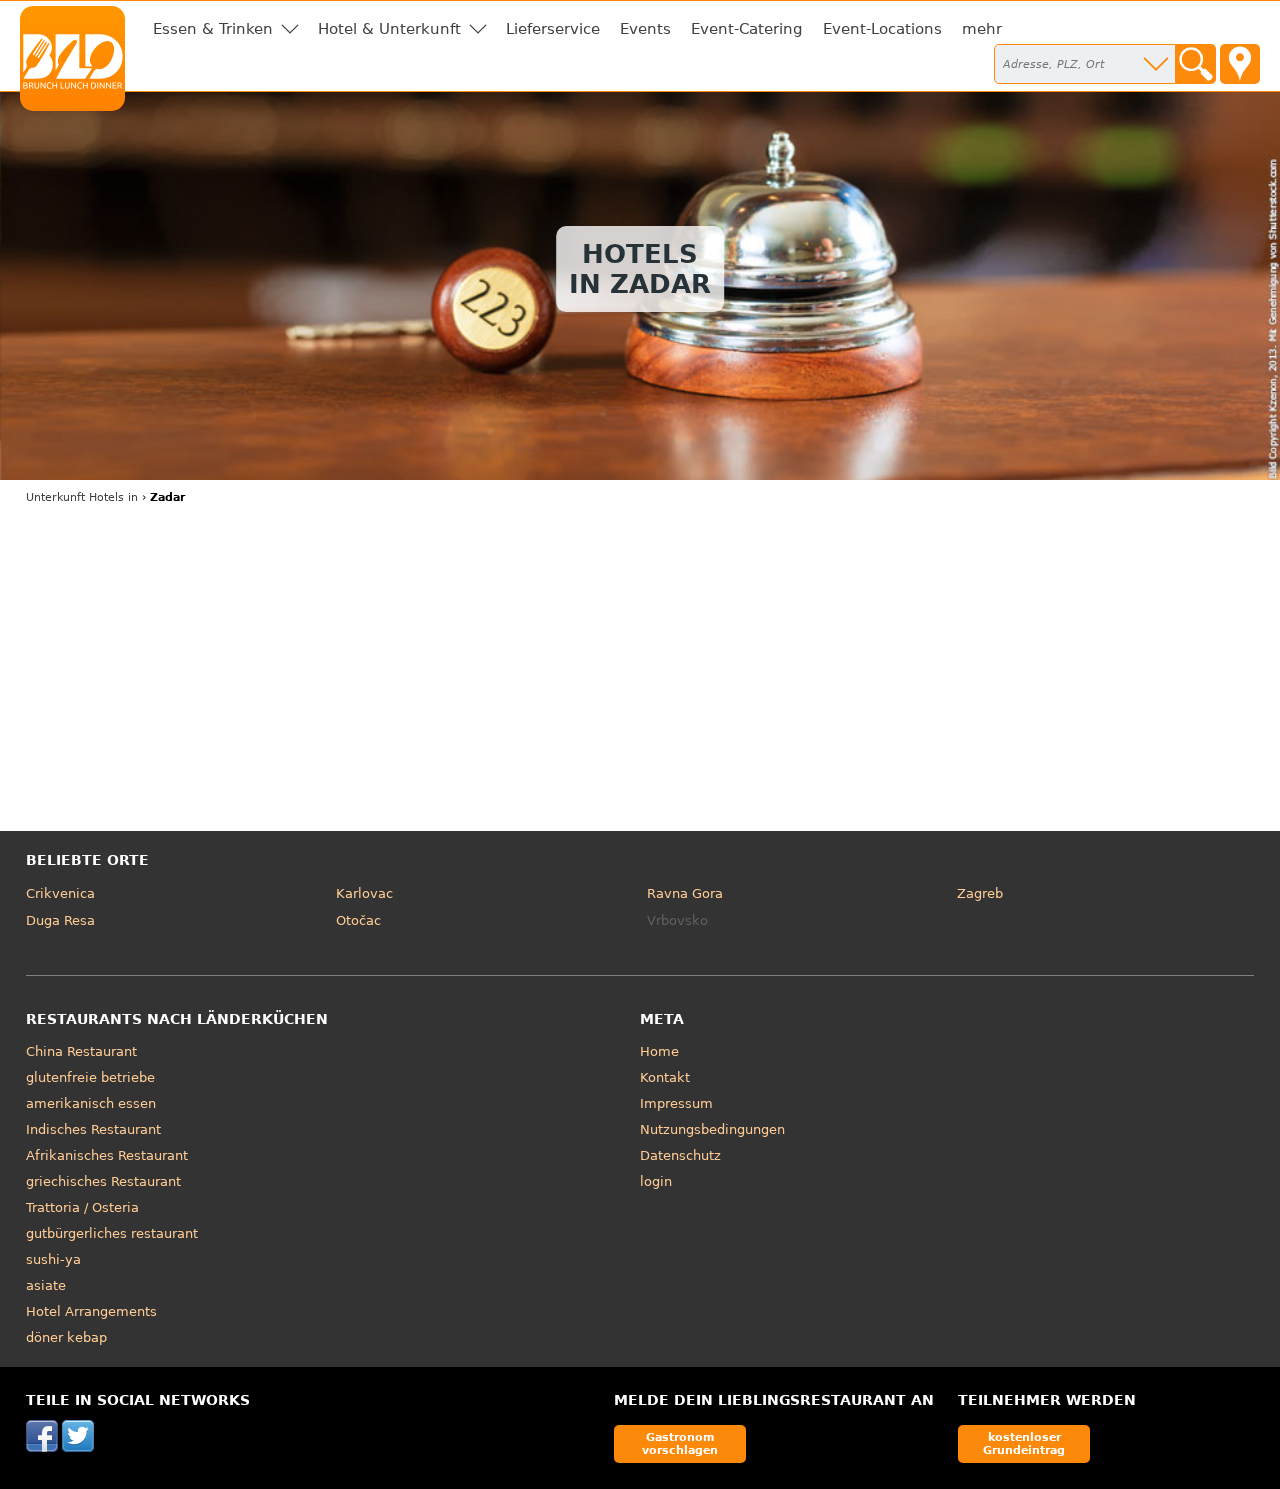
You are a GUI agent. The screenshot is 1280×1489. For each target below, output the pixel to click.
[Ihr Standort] (1240, 64)
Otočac (358, 920)
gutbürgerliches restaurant (112, 1233)
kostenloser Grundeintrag (1024, 1443)
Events (645, 29)
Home (659, 1051)
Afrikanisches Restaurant (107, 1155)
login (656, 1181)
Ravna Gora (685, 893)
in (82, 497)
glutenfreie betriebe (90, 1077)
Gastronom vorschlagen (680, 1443)
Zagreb (980, 893)
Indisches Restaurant (93, 1129)
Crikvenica (60, 893)
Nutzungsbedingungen (712, 1129)
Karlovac (364, 893)
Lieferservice (553, 29)
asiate (46, 1285)
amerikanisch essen (91, 1103)
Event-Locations (882, 29)
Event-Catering (747, 29)
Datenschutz (680, 1155)
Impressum (676, 1103)
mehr (982, 29)
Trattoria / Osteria (82, 1207)
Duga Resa (60, 920)
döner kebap (66, 1337)
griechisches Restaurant (103, 1181)
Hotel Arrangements (91, 1311)
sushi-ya (53, 1259)
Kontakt (665, 1077)
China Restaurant (81, 1051)
